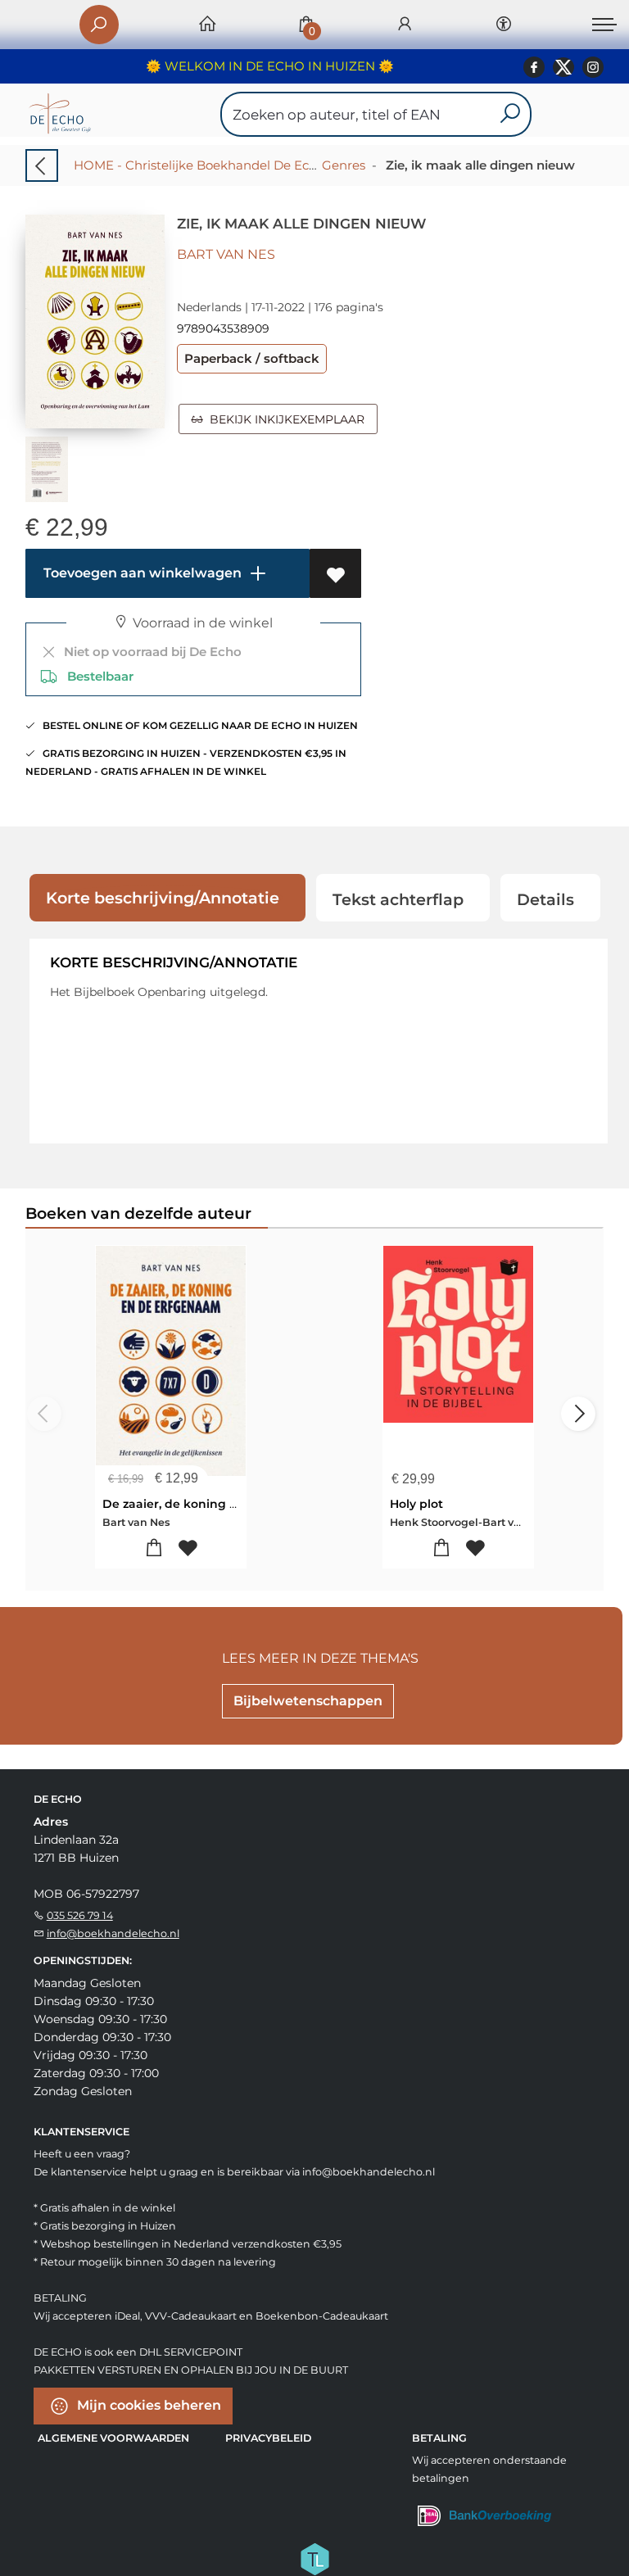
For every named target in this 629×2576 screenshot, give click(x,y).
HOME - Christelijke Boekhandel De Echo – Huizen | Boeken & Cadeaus (290, 165)
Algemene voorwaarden (113, 2438)
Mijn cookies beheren (147, 2405)
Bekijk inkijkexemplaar (284, 419)
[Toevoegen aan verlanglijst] (335, 573)
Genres (344, 165)
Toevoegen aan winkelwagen (141, 573)
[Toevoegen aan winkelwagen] (154, 1548)
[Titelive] (314, 2558)
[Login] (405, 25)
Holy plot (416, 1504)
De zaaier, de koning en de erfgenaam (218, 1504)
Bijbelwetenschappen (308, 1701)
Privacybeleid (268, 2438)
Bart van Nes (226, 254)
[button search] (510, 114)
